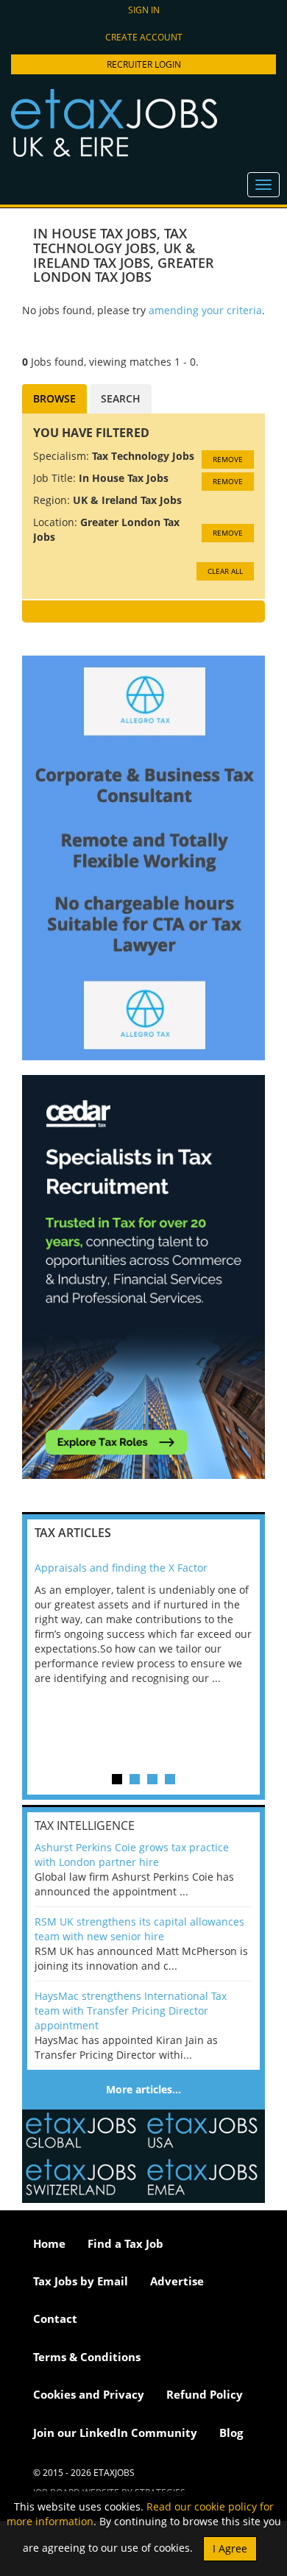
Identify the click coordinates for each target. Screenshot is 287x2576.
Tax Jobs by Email (81, 2281)
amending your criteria (205, 310)
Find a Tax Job (125, 2243)
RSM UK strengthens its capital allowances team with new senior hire (139, 1929)
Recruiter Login (144, 64)
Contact (55, 2318)
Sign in (144, 10)
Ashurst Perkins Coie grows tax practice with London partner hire (132, 1855)
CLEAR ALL (225, 571)
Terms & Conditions (87, 2357)
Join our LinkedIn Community (115, 2433)
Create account (144, 37)
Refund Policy (205, 2394)
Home (49, 2243)
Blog (231, 2433)
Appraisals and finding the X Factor (121, 1568)
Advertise (177, 2281)
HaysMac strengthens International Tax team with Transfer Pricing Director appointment (131, 2011)
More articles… (143, 2089)
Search (121, 398)
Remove (228, 459)
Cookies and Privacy (89, 2394)
